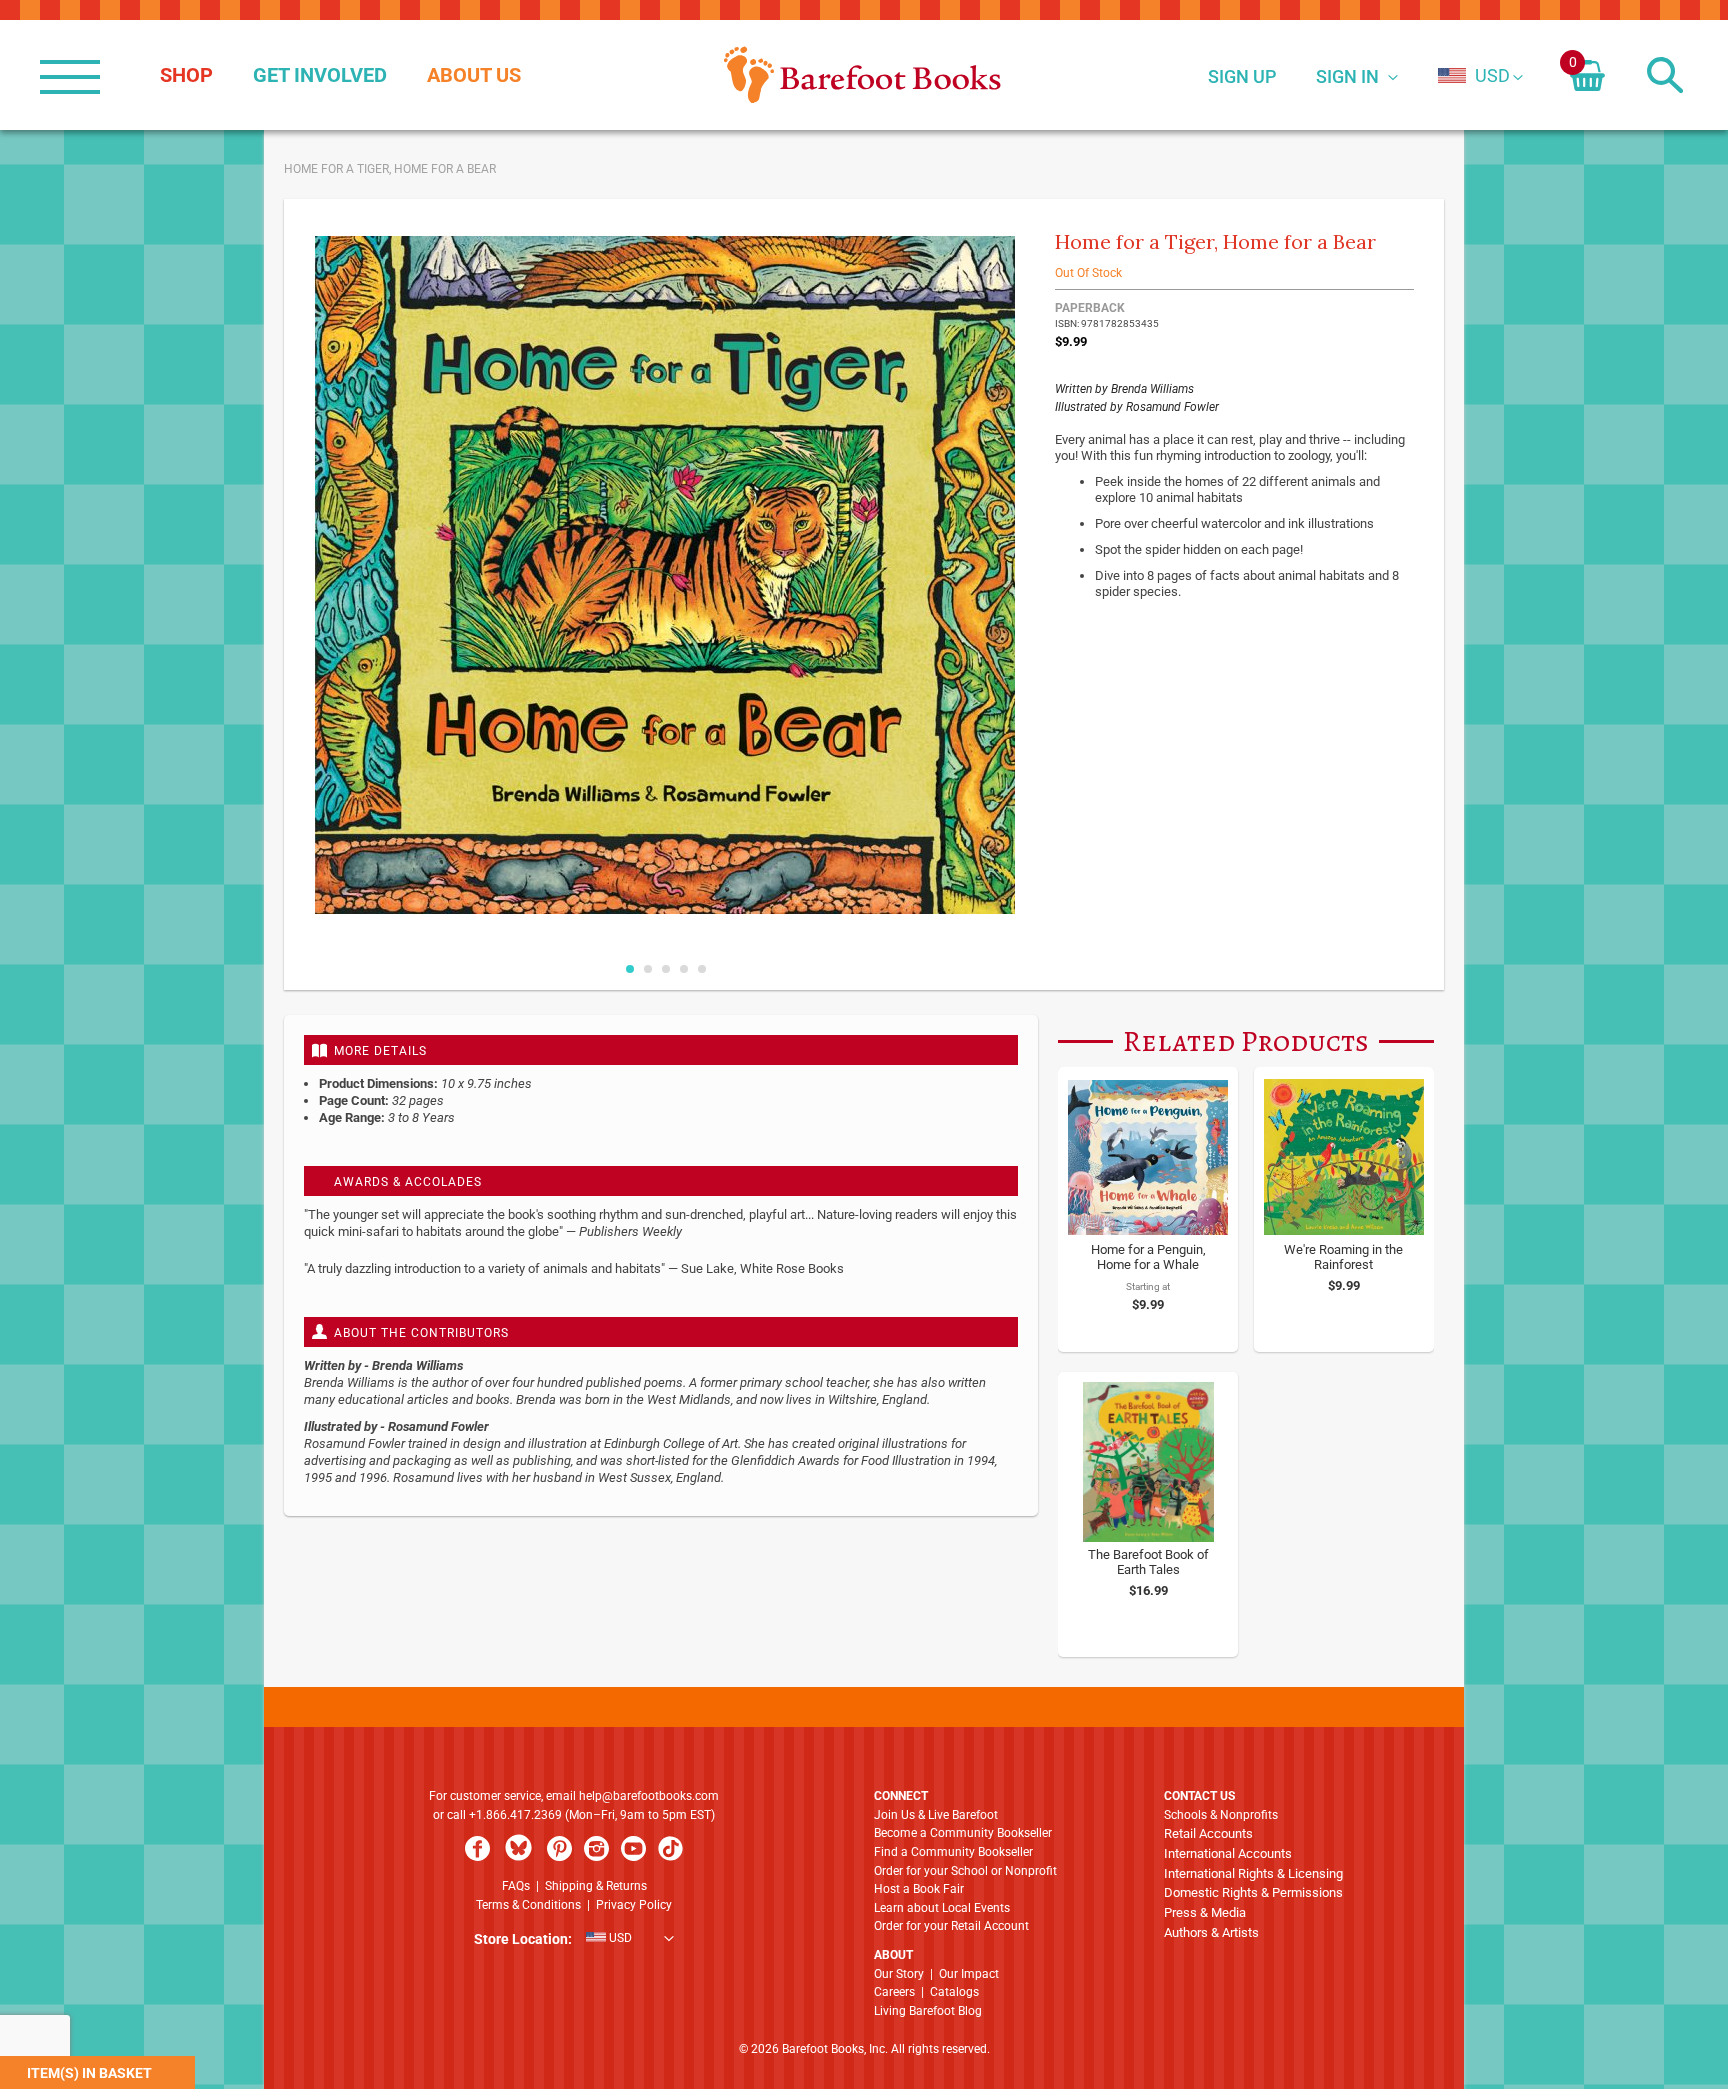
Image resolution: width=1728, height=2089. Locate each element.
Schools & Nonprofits (1221, 1815)
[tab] (661, 1050)
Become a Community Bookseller (963, 1833)
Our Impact (969, 1974)
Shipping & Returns (596, 1886)
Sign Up (1242, 76)
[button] (1474, 75)
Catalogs (954, 1992)
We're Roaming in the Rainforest (1343, 1257)
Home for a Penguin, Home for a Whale (1148, 1257)
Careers (894, 1992)
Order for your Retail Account (951, 1926)
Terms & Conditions (528, 1905)
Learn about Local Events (942, 1908)
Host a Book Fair (919, 1889)
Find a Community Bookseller (953, 1852)
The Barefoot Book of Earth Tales (1148, 1562)
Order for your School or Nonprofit (965, 1871)
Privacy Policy (634, 1905)
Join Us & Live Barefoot (936, 1815)
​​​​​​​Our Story (899, 1974)
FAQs (516, 1886)
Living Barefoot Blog (928, 2011)
